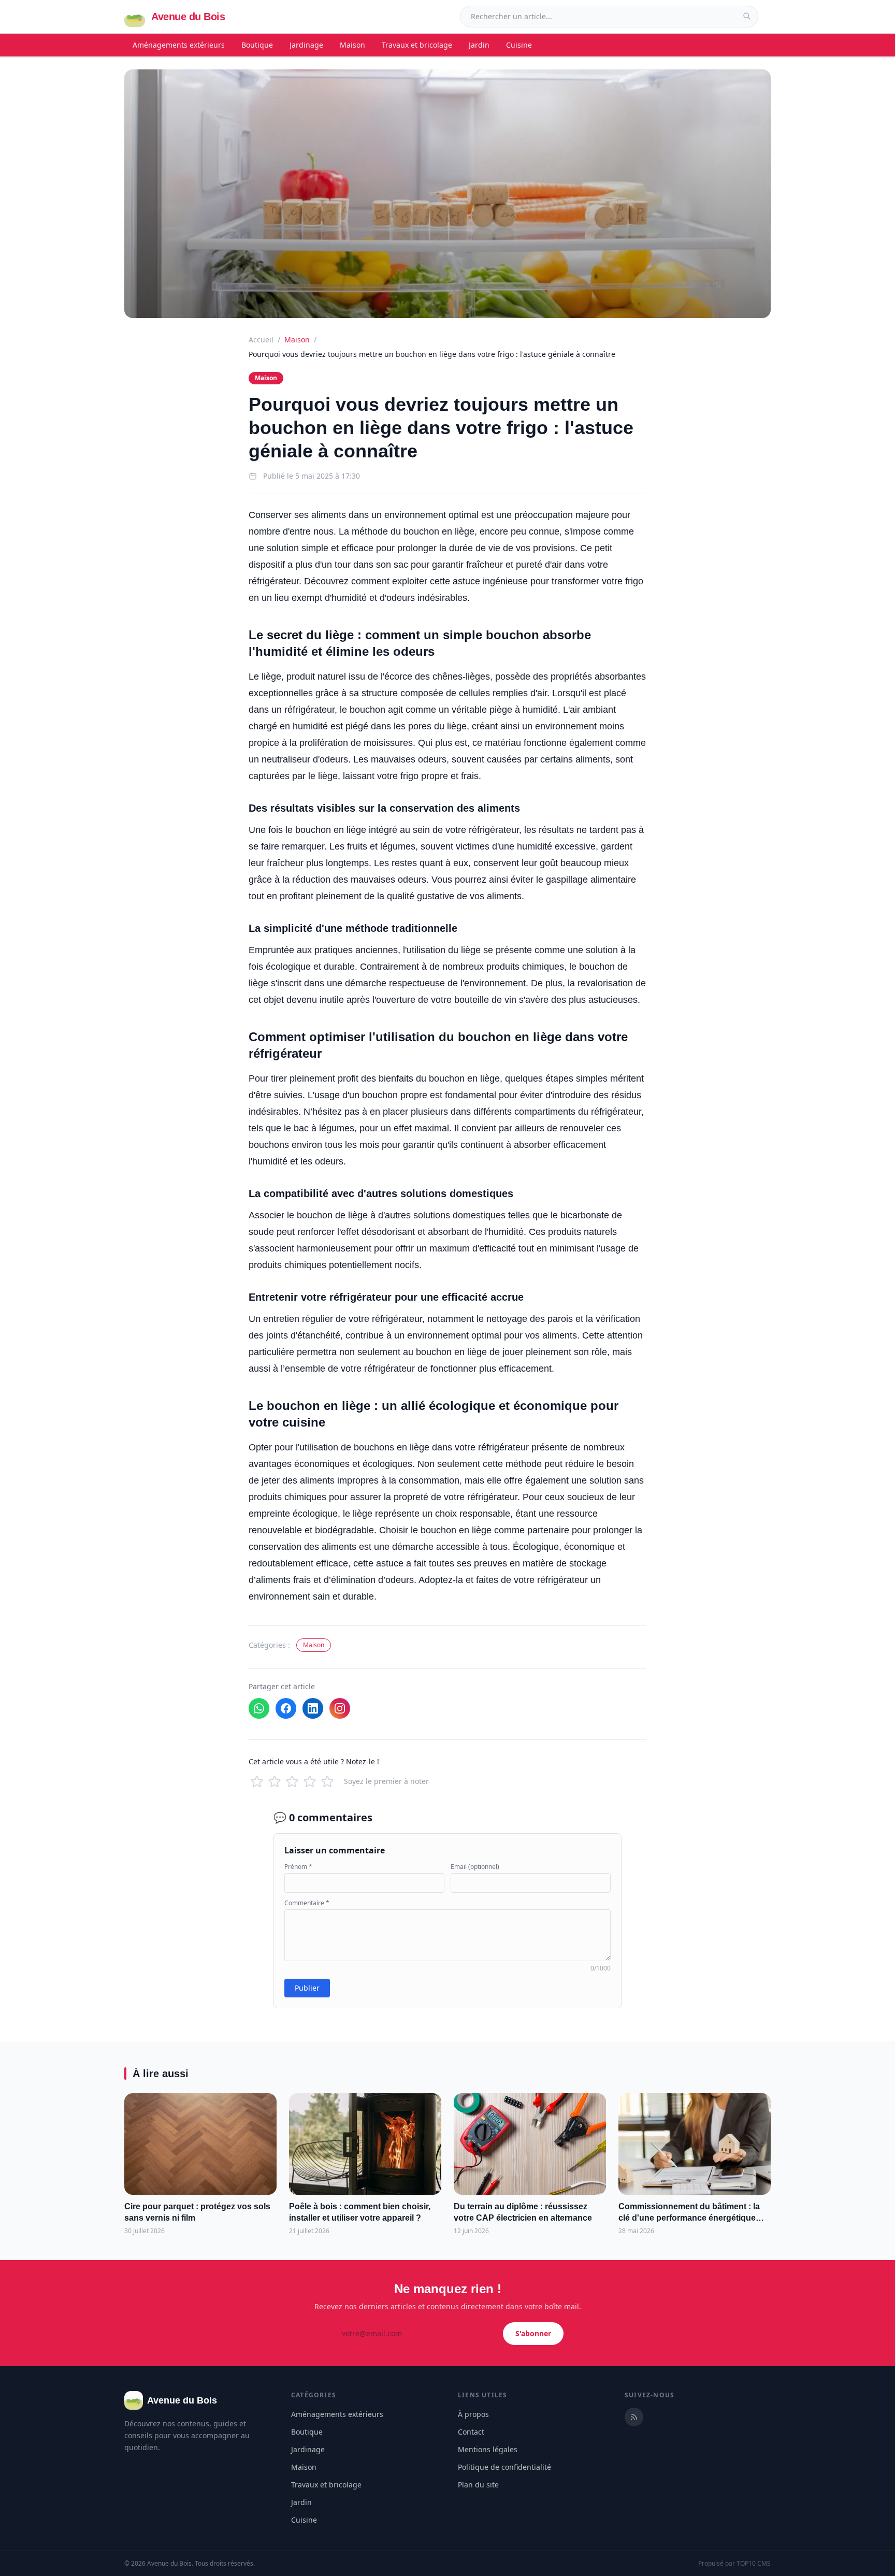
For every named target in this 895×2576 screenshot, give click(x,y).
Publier (307, 1988)
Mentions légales (488, 2449)
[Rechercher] (747, 16)
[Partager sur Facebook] (286, 1708)
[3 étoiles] (292, 1781)
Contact (471, 2432)
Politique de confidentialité (504, 2467)
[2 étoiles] (275, 1781)
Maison (352, 45)
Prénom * (298, 1867)
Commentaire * (307, 1903)
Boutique (257, 45)
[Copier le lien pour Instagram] (340, 1708)
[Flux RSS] (634, 2417)
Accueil (261, 340)
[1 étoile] (257, 1781)
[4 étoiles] (310, 1781)
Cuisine (519, 45)
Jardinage (306, 45)
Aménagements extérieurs (179, 45)
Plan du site (478, 2485)
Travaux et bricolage (417, 45)
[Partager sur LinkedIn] (313, 1708)
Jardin (479, 45)
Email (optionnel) (475, 1867)
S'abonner (533, 2333)
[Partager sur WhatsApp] (259, 1708)
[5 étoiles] (327, 1781)
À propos (473, 2414)
